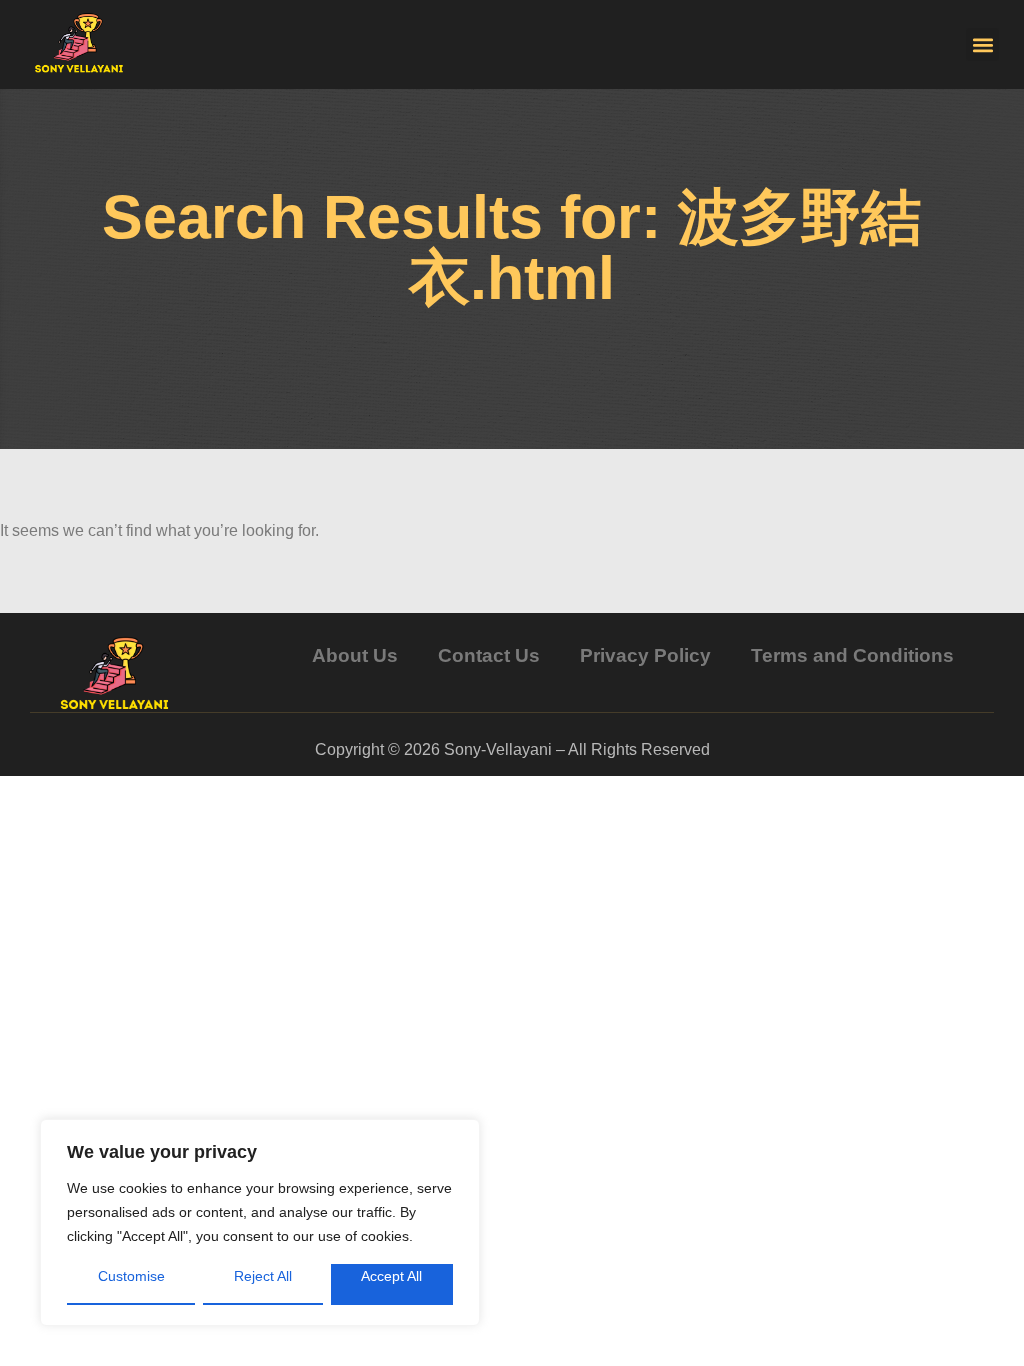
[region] (260, 1222)
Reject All (263, 1276)
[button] (982, 44)
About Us (355, 655)
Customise (131, 1276)
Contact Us (489, 655)
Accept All (391, 1276)
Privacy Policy (645, 655)
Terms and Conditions (852, 655)
